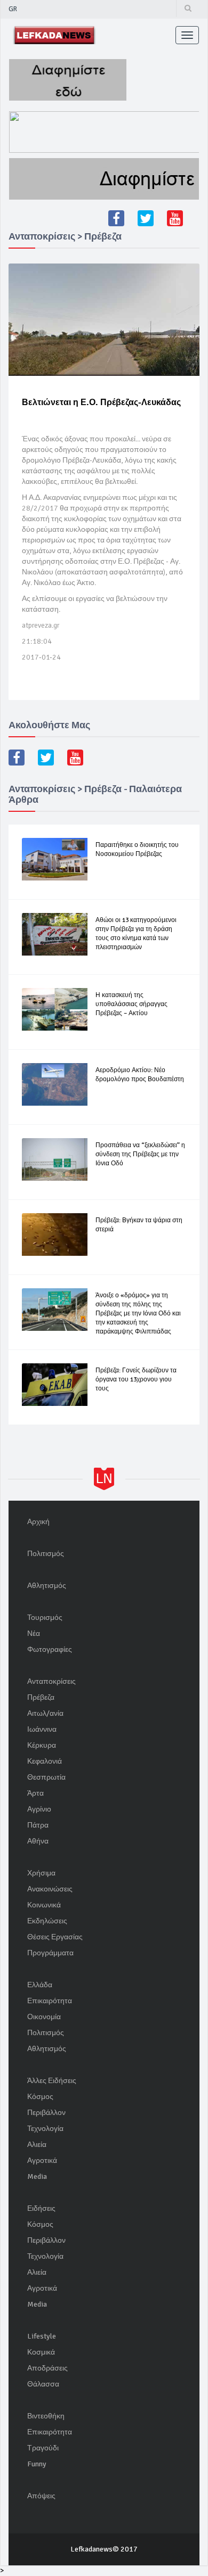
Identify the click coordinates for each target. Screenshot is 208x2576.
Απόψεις (41, 2496)
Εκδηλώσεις (47, 1921)
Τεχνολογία (45, 2129)
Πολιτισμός (46, 1554)
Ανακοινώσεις (50, 1889)
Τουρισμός (45, 1618)
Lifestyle (42, 2336)
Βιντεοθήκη (46, 2416)
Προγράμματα (50, 1953)
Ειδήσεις (41, 2208)
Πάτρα (38, 1825)
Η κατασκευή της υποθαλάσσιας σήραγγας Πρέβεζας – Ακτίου (131, 1004)
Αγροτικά (42, 2161)
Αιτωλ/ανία (45, 1713)
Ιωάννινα (42, 1729)
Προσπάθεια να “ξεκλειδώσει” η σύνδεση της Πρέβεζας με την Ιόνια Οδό (140, 1154)
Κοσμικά (41, 2352)
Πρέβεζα (41, 1697)
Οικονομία (44, 2017)
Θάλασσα (43, 2384)
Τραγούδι (43, 2448)
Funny (37, 2464)
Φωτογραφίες (50, 1649)
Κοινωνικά (44, 1905)
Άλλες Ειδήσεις (52, 2081)
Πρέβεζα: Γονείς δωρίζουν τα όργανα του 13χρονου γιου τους (136, 1380)
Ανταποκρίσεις (51, 1681)
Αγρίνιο (39, 1809)
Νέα (34, 1633)
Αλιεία (37, 2145)
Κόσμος (40, 2097)
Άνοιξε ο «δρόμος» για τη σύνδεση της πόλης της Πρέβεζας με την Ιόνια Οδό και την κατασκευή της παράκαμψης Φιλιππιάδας (138, 1314)
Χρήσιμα (41, 1873)
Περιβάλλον (46, 2113)
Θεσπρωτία (46, 1777)
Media (37, 2176)
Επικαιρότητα (50, 2001)
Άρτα (35, 1793)
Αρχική (38, 1522)
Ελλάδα (40, 1985)
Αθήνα (38, 1841)
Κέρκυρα (42, 1745)
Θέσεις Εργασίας (55, 1937)
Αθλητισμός (47, 1586)
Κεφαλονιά (45, 1761)
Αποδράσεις (47, 2368)
